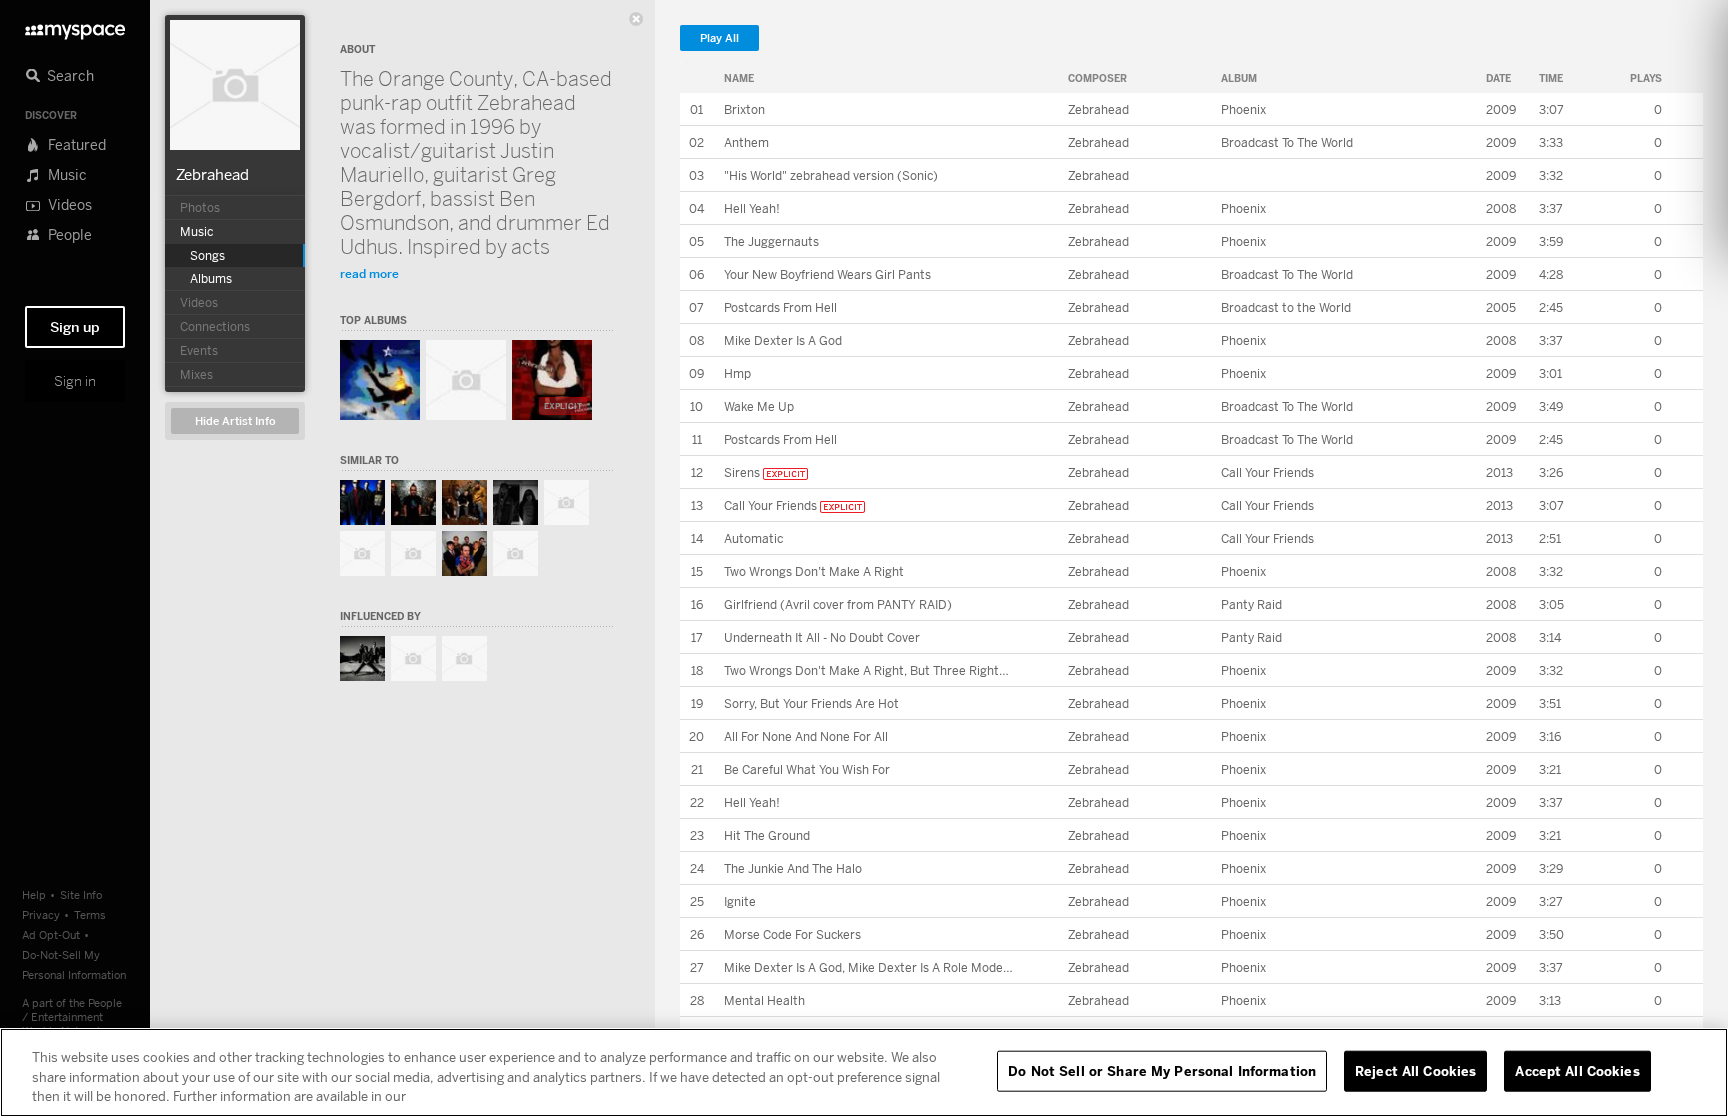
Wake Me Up (759, 406)
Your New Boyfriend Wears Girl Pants (827, 274)
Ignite (740, 901)
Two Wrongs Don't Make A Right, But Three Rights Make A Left (900, 670)
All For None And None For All (806, 736)
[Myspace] (75, 26)
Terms (90, 914)
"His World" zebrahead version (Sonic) (831, 175)
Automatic (753, 538)
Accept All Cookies (1577, 1070)
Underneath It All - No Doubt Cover (822, 637)
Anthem (746, 142)
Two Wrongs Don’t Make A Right (814, 571)
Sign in (75, 381)
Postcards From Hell (780, 307)
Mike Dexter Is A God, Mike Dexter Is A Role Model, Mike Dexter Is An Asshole (941, 967)
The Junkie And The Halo (793, 868)
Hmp (737, 373)
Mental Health (764, 1000)
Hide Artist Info (235, 421)
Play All (719, 38)
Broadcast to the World (1286, 307)
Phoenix (1243, 109)
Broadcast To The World (1287, 142)
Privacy (41, 914)
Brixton (744, 109)
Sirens (742, 472)
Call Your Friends (1267, 472)
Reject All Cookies (1415, 1070)
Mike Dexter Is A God (783, 340)
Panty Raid (1251, 604)
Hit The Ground (767, 835)
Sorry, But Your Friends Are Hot (811, 703)
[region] (864, 1072)
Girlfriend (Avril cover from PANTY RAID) (838, 604)
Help (34, 894)
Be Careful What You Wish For (807, 769)
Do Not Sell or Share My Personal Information (1162, 1070)
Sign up (75, 327)
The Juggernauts (771, 241)
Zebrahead (212, 174)
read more (369, 273)
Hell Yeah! (752, 208)
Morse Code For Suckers (792, 934)
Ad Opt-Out (51, 934)
